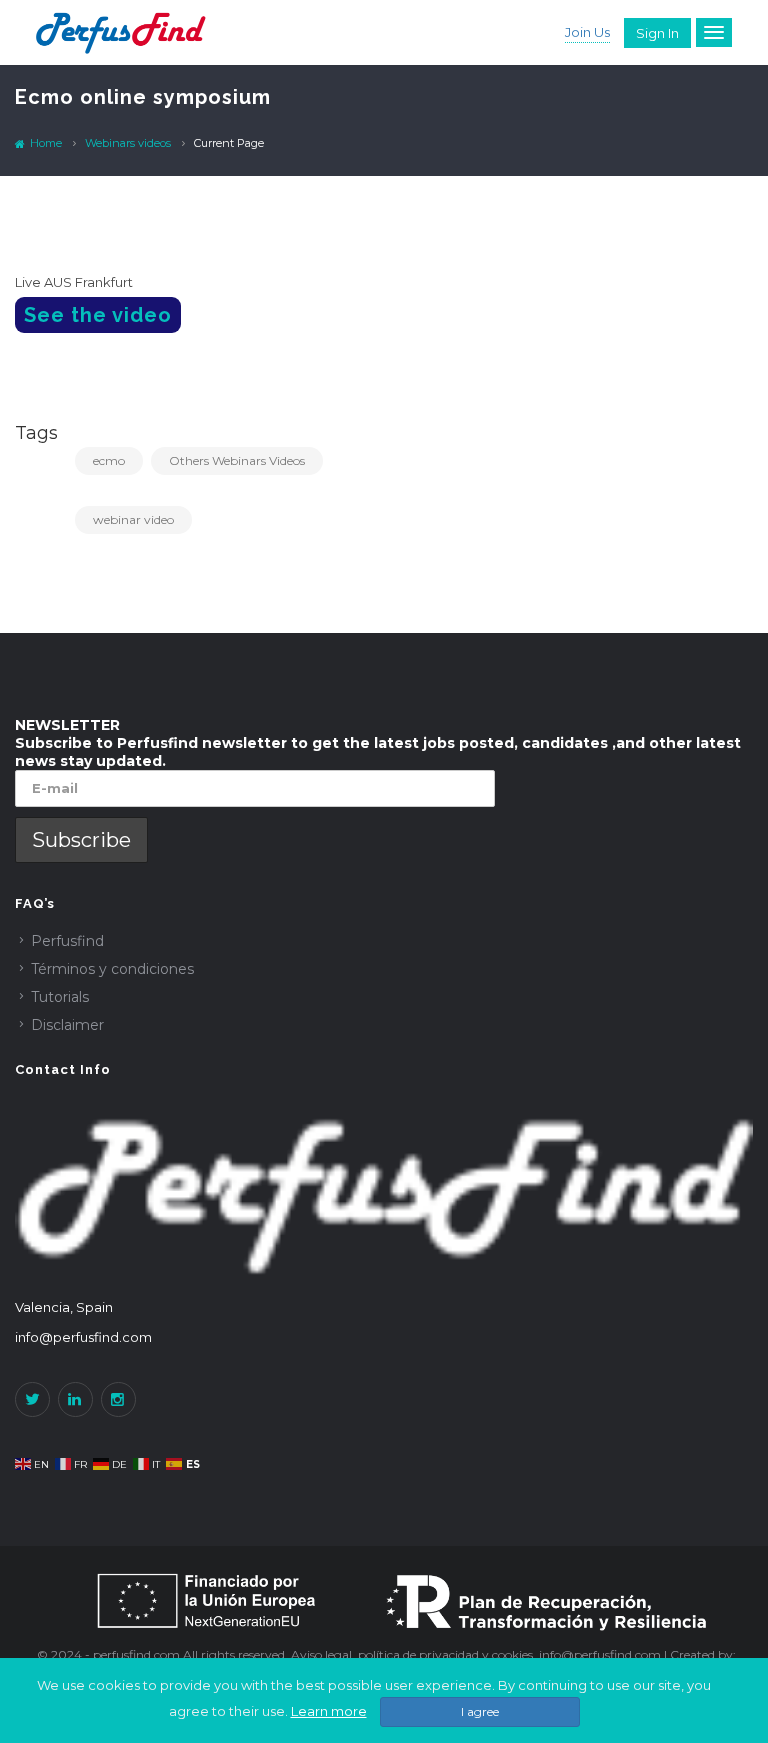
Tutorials (60, 997)
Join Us (587, 32)
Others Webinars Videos (237, 460)
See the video (98, 315)
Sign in (657, 33)
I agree (480, 1711)
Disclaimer (67, 1025)
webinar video (133, 519)
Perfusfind (67, 941)
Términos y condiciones (112, 969)
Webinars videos (128, 143)
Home (44, 143)
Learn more (329, 1711)
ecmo (109, 460)
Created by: (703, 1654)
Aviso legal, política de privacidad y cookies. (415, 1654)
